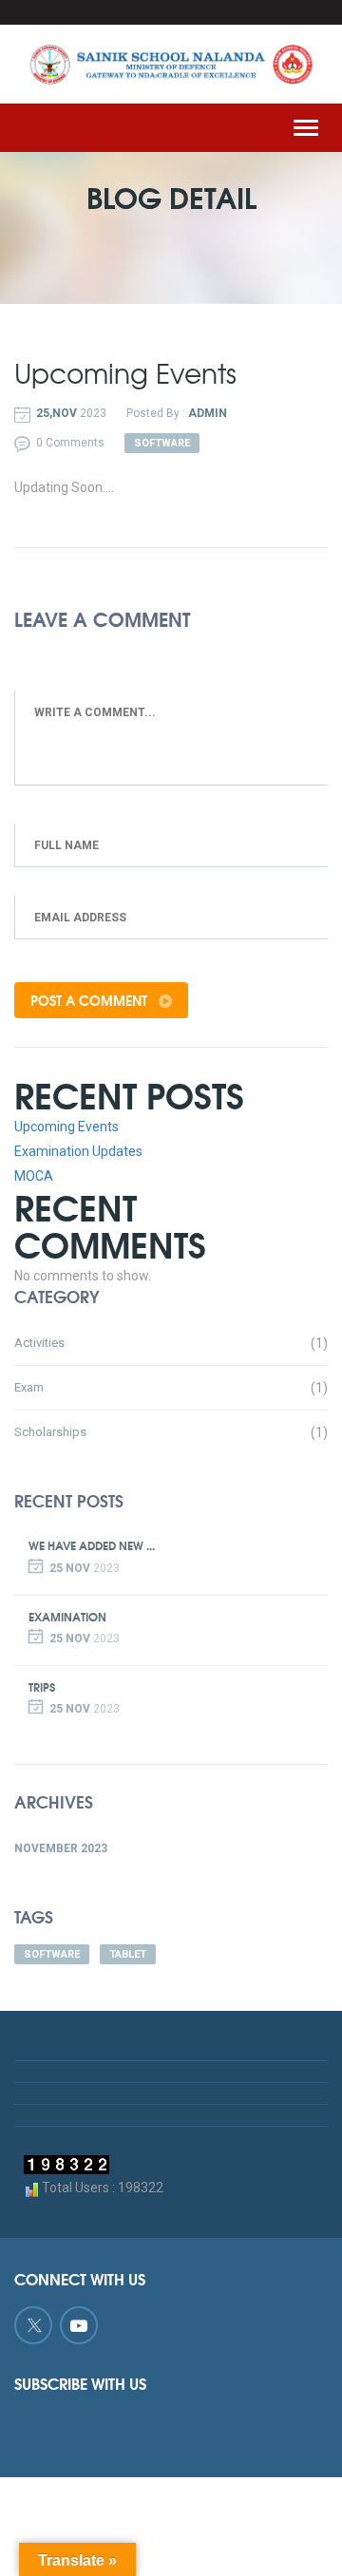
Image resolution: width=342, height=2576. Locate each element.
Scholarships (50, 1432)
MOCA (34, 1176)
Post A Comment (91, 1000)
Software (52, 1954)
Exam (29, 1387)
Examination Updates (78, 1151)
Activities (39, 1343)
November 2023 (61, 1848)
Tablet (128, 1954)
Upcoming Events (66, 1127)
